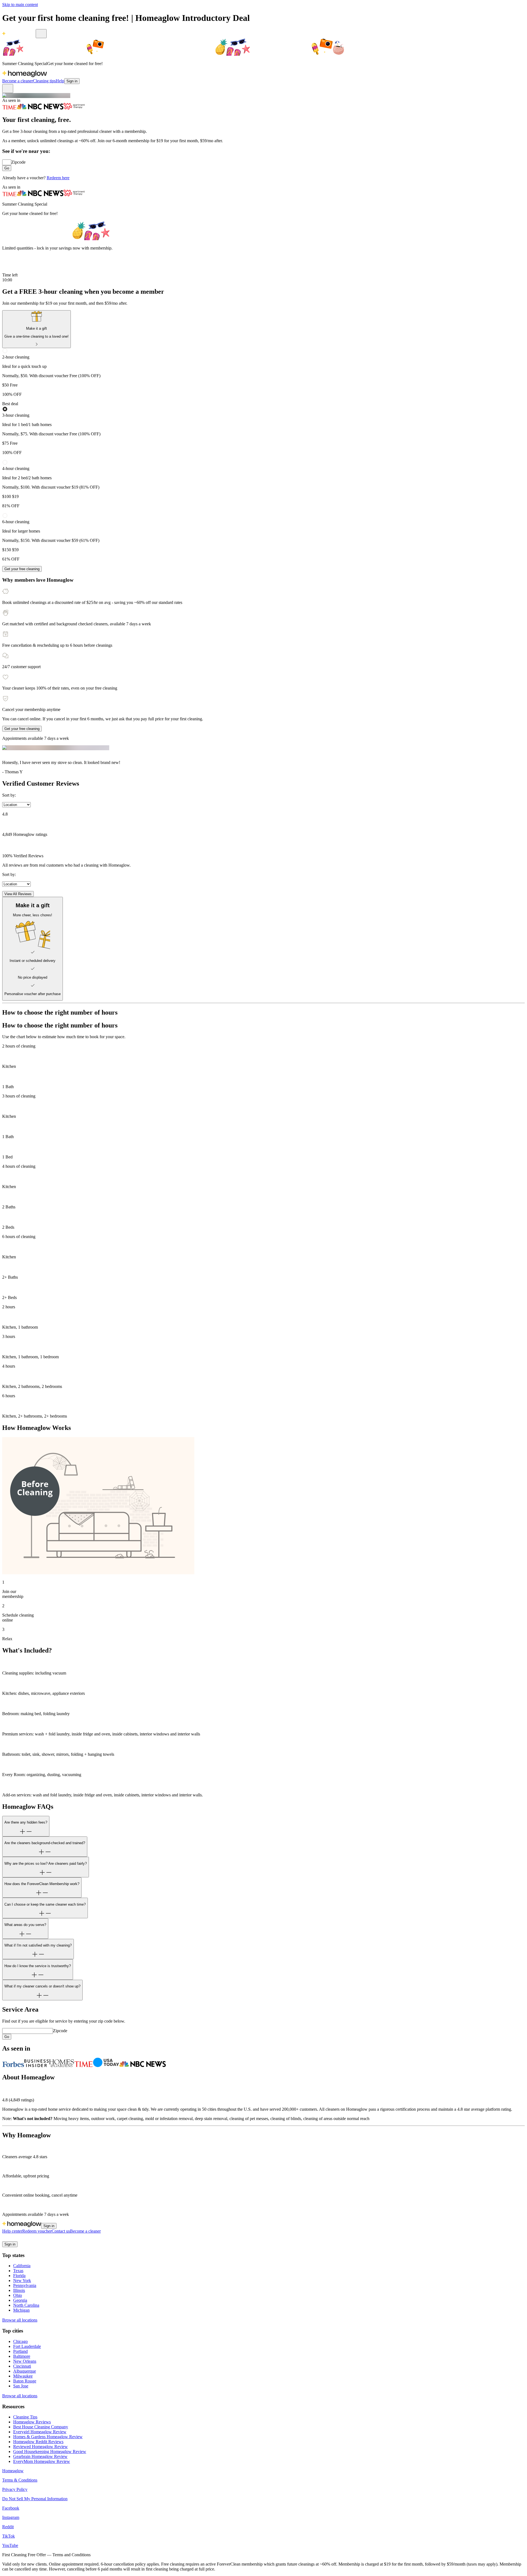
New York (22, 2280)
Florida (19, 2276)
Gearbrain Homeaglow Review (40, 2456)
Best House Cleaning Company (41, 2427)
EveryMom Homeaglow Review (42, 2461)
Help (60, 81)
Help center (12, 2231)
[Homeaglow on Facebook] (5, 2239)
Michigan (21, 2310)
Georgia (20, 2300)
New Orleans (25, 2361)
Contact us (61, 2231)
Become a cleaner (18, 81)
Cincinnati (22, 2366)
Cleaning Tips (25, 2417)
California (22, 2266)
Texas (18, 2271)
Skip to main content (20, 5)
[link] (37, 329)
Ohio (18, 2295)
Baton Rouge (25, 2381)
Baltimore (22, 2356)
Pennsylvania (25, 2285)
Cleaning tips (44, 81)
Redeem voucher (37, 2231)
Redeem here (58, 178)
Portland (20, 2351)
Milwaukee (23, 2376)
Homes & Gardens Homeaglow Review (48, 2437)
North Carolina (26, 2305)
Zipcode (18, 162)
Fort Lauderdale (27, 2346)
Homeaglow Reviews (32, 2422)
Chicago (20, 2341)
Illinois (19, 2290)
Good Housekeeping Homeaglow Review (50, 2452)
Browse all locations (20, 2320)
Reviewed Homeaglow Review (40, 2447)
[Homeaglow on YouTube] (32, 2239)
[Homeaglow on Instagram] (12, 2239)
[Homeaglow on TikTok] (25, 2239)
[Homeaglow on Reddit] (19, 2239)
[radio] (263, 373)
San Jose (21, 2386)
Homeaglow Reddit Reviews (38, 2442)
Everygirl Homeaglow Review (40, 2432)
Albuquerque (25, 2371)
